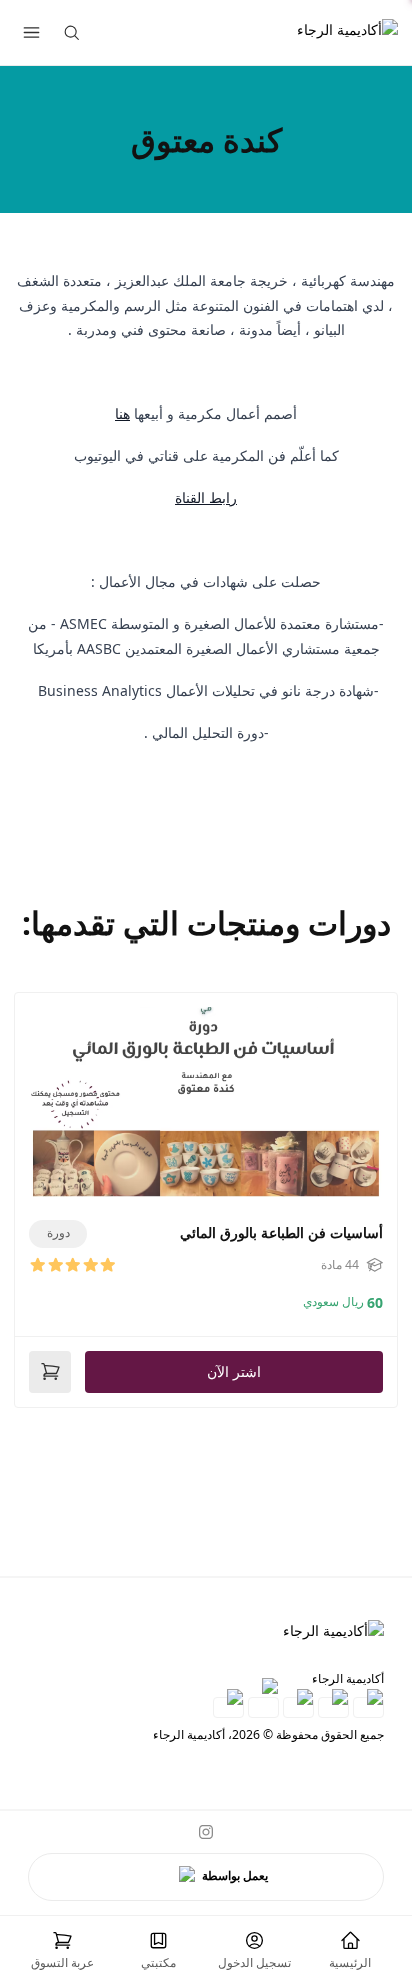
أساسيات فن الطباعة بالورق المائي (281, 1232)
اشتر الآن (234, 1371)
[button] (62, 1951)
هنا (122, 413)
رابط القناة (206, 497)
